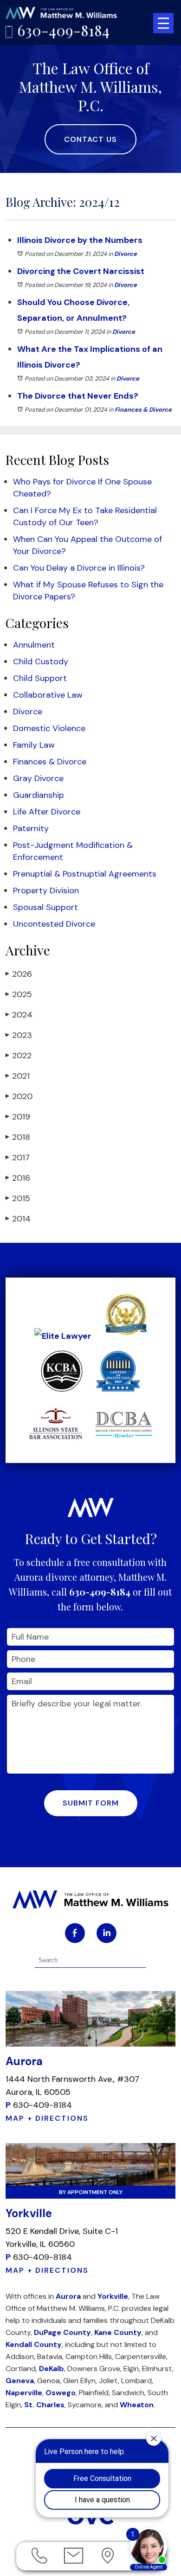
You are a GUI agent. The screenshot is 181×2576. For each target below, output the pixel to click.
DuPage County (62, 2332)
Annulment (34, 645)
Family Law (34, 745)
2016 (18, 1178)
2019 (18, 1117)
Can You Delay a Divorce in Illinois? (79, 568)
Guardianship (39, 795)
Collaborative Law (48, 695)
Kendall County (34, 2344)
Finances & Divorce (143, 410)
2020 (19, 1096)
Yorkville (113, 2296)
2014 (18, 1219)
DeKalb (52, 2369)
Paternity (31, 828)
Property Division (46, 890)
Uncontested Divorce (54, 924)
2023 (19, 1035)
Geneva (20, 2381)
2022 (19, 1056)
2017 (18, 1158)
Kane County (118, 2332)
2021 (18, 1076)
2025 (19, 994)
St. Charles (44, 2405)
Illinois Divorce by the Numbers (80, 240)
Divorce (126, 254)
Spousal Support (45, 907)
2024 (19, 1015)
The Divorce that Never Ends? (78, 396)
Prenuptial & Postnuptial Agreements (85, 874)
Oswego (61, 2393)
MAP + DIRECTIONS (47, 2118)
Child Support (40, 678)
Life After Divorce (47, 812)
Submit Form (91, 1803)
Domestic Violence (49, 728)
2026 (19, 974)
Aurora (68, 2296)
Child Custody (41, 661)
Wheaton (137, 2405)
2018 (18, 1137)
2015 (18, 1198)
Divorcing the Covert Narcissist (81, 271)
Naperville (24, 2393)
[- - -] (163, 23)
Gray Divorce (38, 778)
